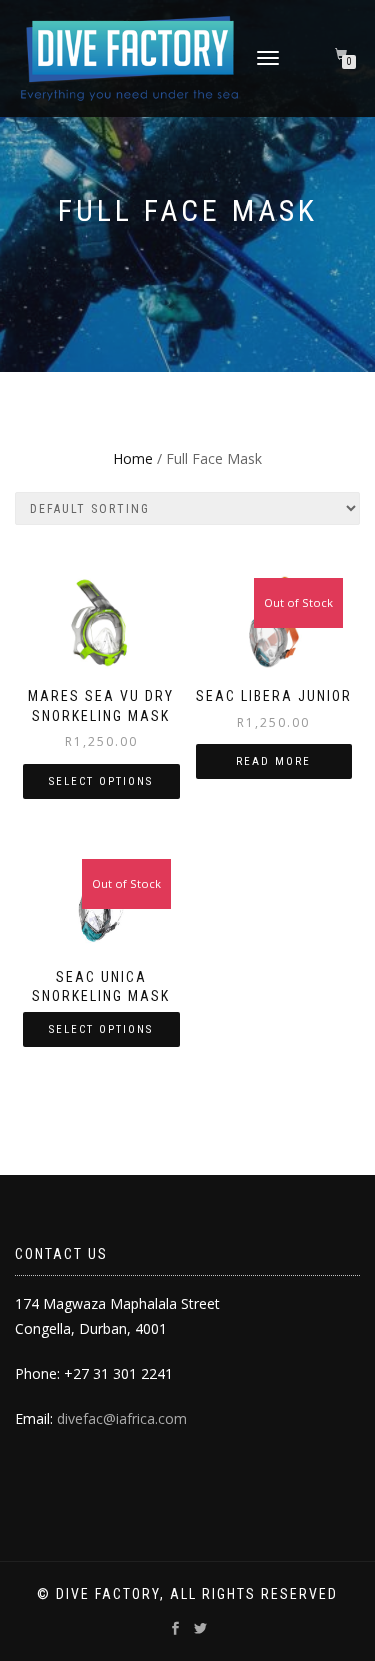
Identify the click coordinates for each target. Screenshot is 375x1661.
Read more (273, 761)
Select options (101, 781)
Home (133, 458)
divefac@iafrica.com (122, 1418)
